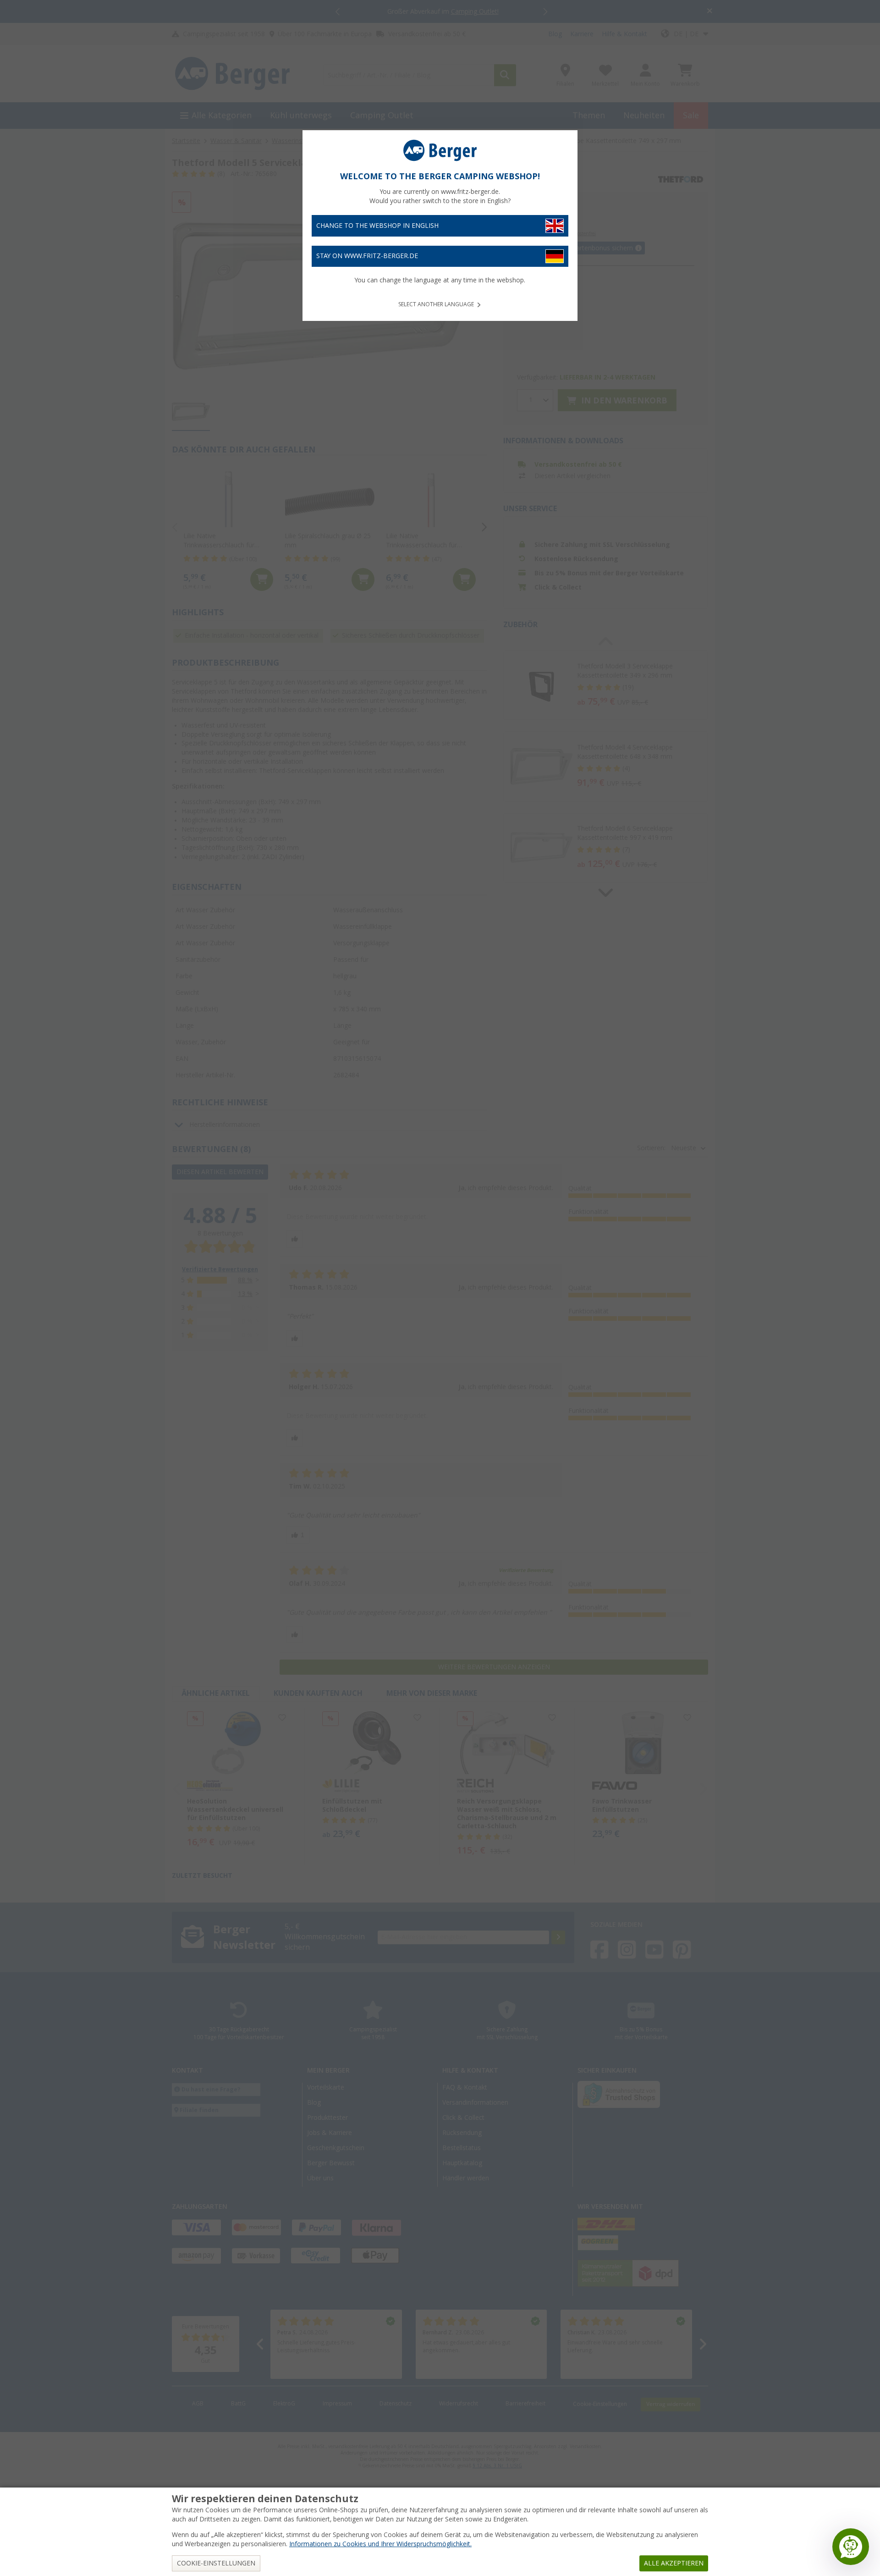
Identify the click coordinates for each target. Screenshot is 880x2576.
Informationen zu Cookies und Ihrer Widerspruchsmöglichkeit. (380, 2544)
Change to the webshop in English (377, 226)
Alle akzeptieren (674, 2563)
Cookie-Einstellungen (216, 2563)
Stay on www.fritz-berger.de (367, 256)
